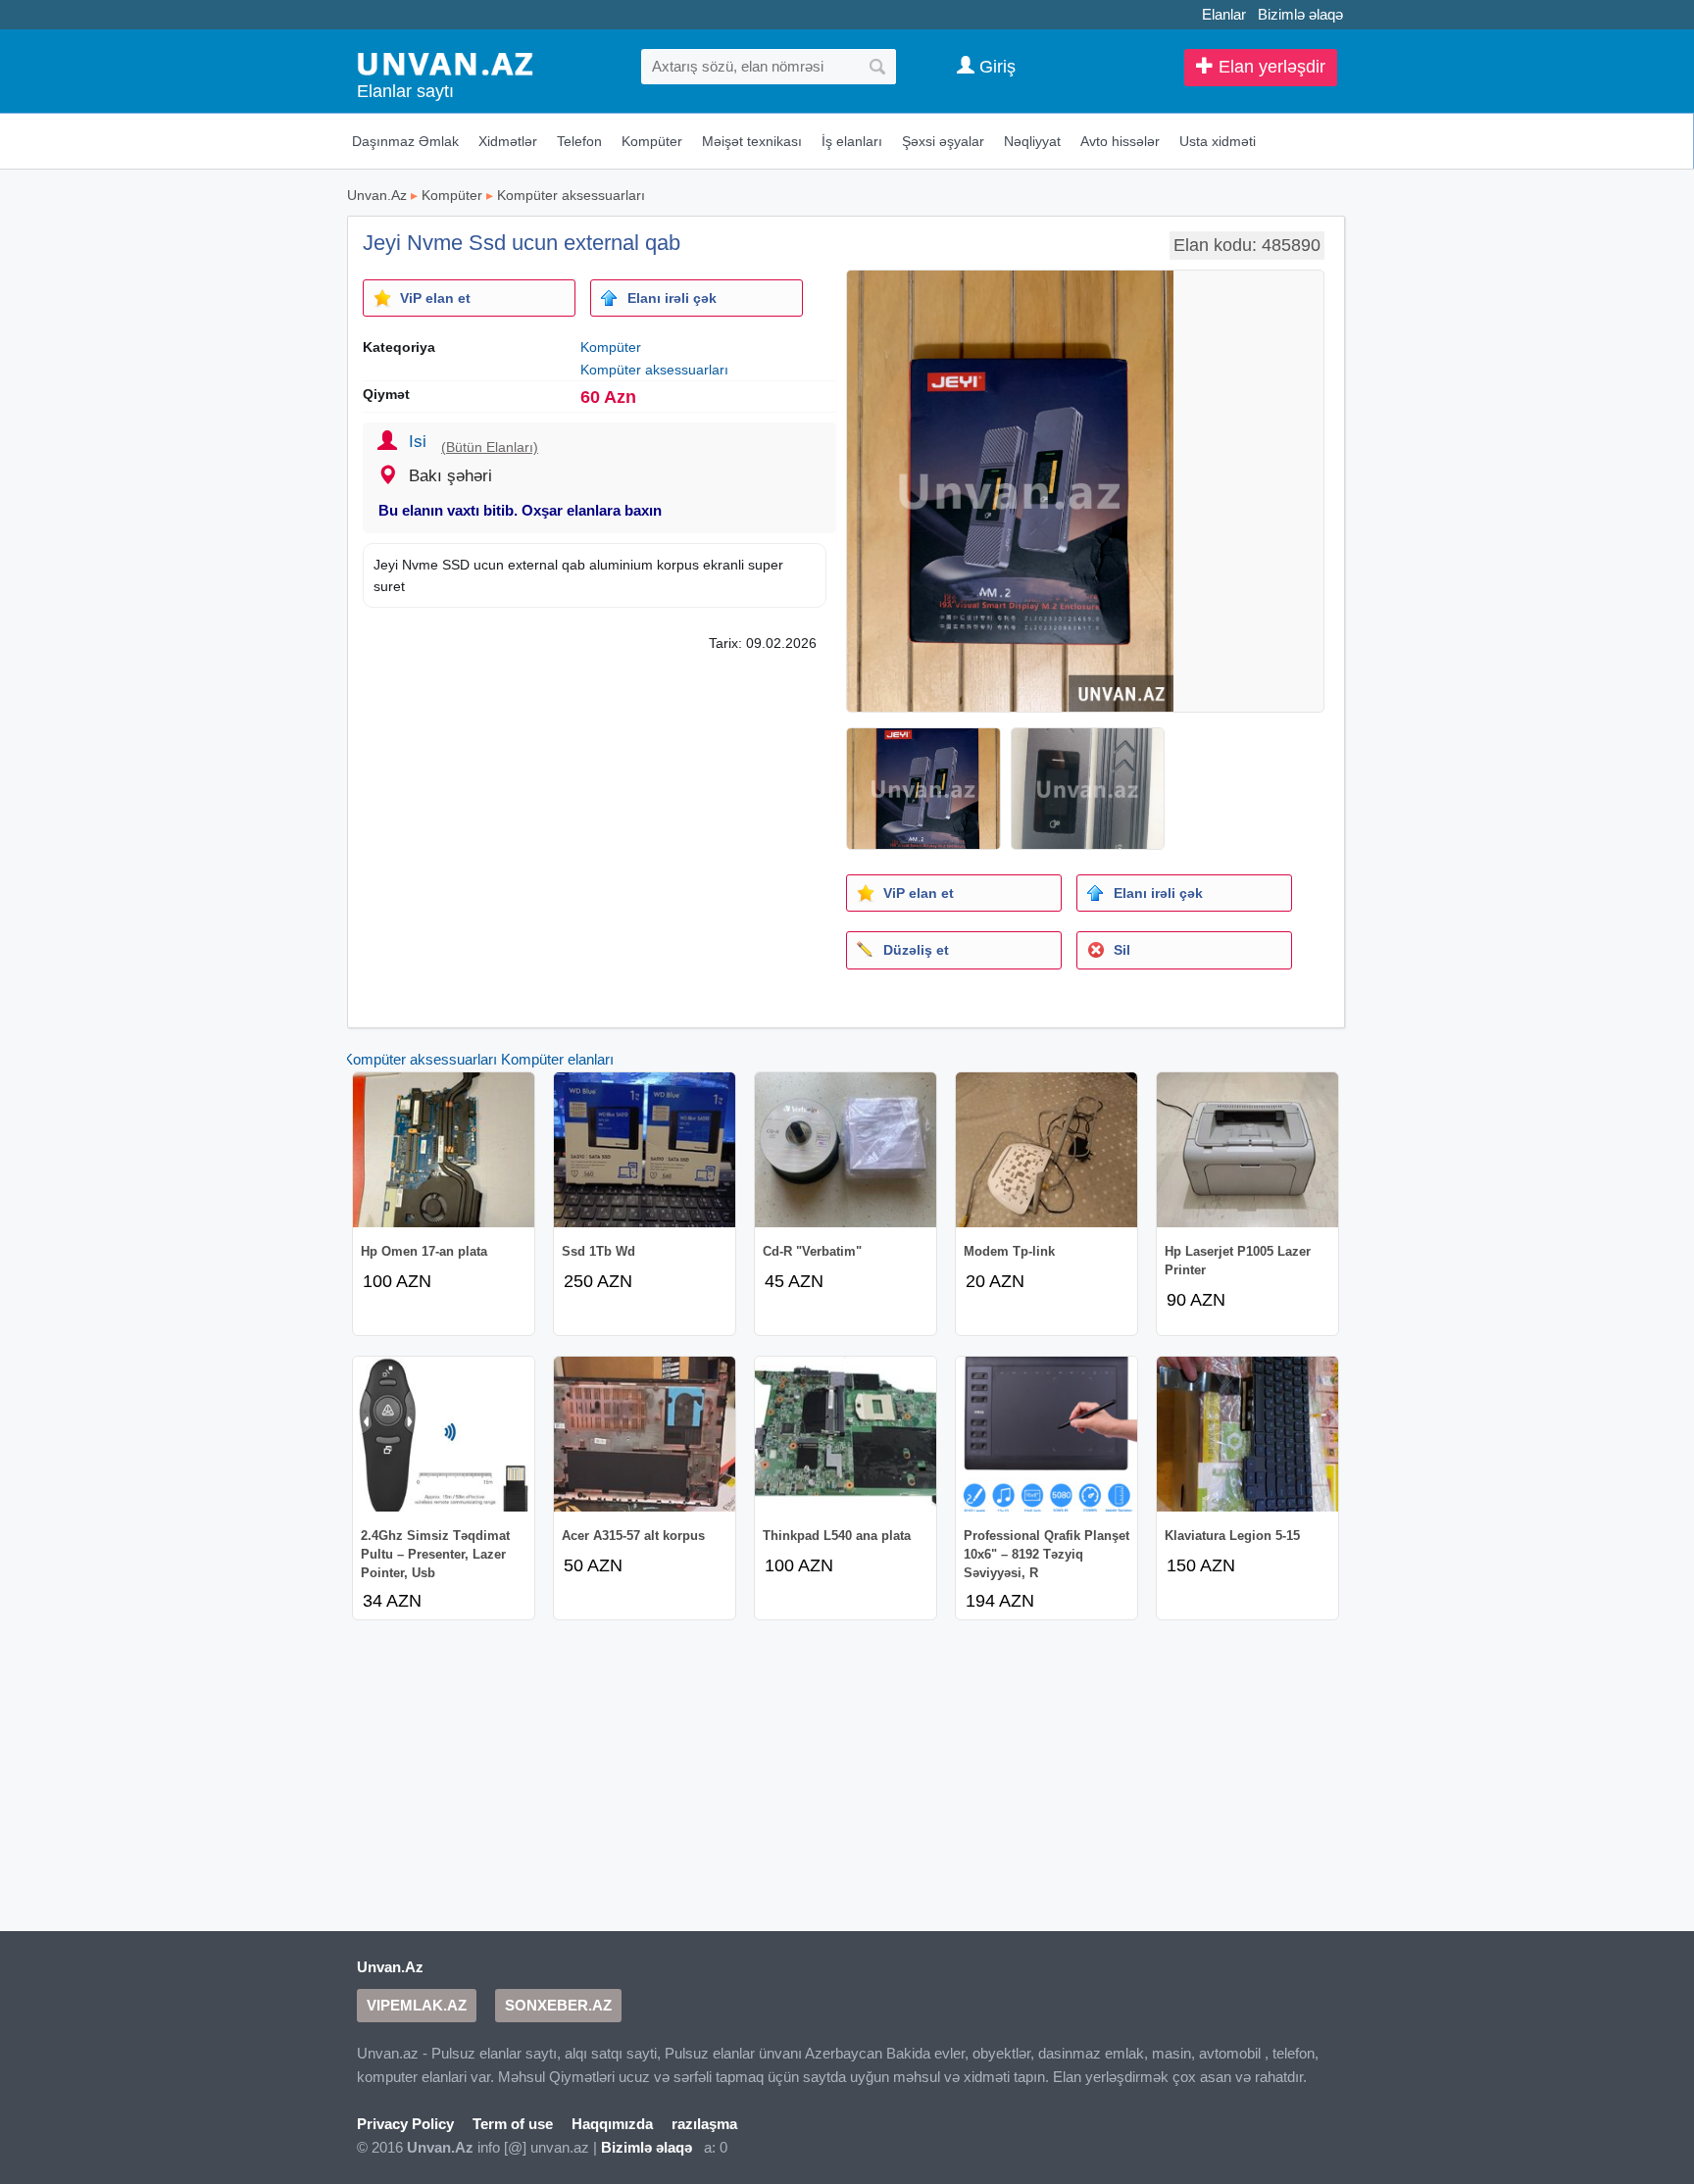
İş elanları (852, 141)
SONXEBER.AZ (558, 2005)
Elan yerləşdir (1270, 67)
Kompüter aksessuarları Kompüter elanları (478, 1059)
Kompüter (652, 141)
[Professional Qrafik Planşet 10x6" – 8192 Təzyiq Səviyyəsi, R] (1046, 1434)
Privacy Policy (405, 2124)
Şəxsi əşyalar (943, 141)
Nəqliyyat (1032, 141)
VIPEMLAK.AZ (417, 2005)
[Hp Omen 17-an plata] (444, 1150)
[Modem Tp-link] (1046, 1150)
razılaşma (704, 2124)
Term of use (513, 2124)
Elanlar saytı (405, 91)
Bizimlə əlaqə (1300, 14)
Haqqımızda (612, 2124)
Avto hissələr (1120, 141)
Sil (1122, 950)
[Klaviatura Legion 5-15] (1247, 1434)
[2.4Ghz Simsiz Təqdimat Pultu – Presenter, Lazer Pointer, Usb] (444, 1434)
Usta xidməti (1218, 141)
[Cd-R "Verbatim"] (846, 1150)
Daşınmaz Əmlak (405, 141)
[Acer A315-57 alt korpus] (645, 1434)
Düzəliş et (916, 950)
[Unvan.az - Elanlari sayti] (445, 62)
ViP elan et (435, 298)
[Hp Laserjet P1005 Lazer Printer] (1247, 1150)
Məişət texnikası (752, 141)
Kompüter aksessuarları (571, 195)
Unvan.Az (377, 195)
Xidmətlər (508, 141)
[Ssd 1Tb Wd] (645, 1150)
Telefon (579, 141)
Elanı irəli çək (672, 298)
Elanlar (1224, 14)
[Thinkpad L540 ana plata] (846, 1434)
